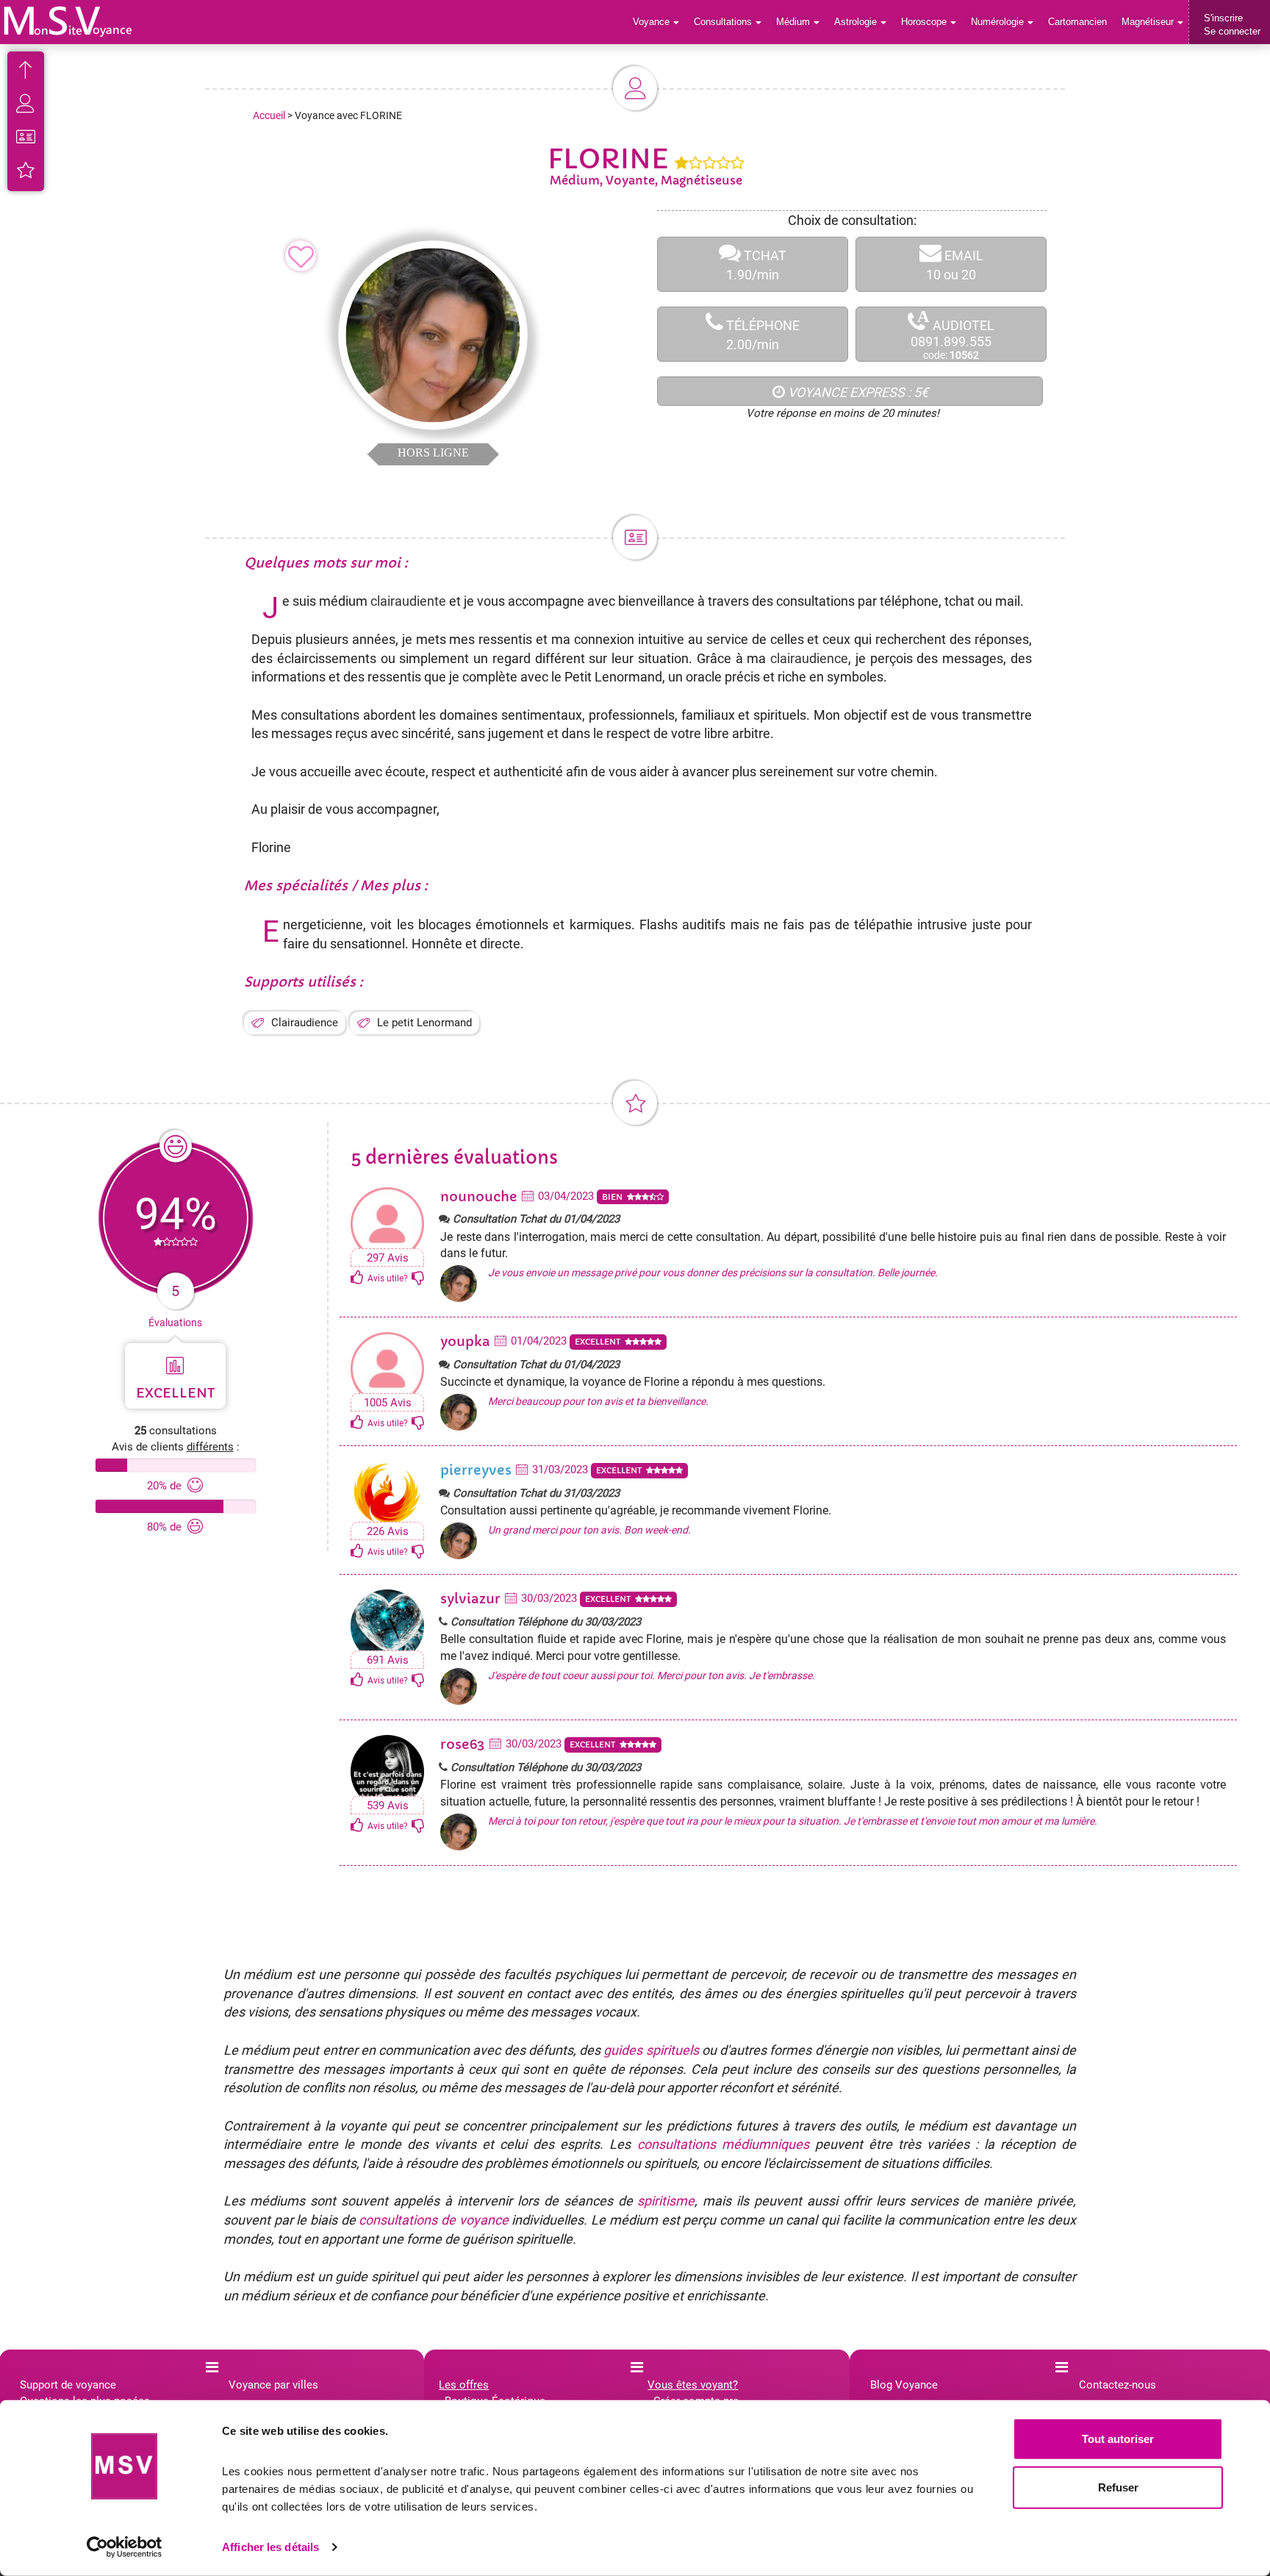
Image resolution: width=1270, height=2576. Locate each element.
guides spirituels (651, 2050)
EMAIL (955, 265)
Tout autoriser (1118, 2439)
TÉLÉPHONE (761, 335)
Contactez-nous (1117, 2385)
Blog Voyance (904, 2385)
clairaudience (809, 658)
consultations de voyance (433, 2220)
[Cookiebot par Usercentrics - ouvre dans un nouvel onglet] (125, 2547)
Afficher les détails (270, 2547)
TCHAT (756, 265)
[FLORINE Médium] (68, 21)
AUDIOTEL (952, 335)
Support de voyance (68, 2385)
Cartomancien (1077, 22)
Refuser (1118, 2487)
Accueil (269, 115)
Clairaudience (305, 1023)
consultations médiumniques (723, 2144)
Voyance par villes (273, 2385)
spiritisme (666, 2201)
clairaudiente (408, 601)
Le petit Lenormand (424, 1023)
